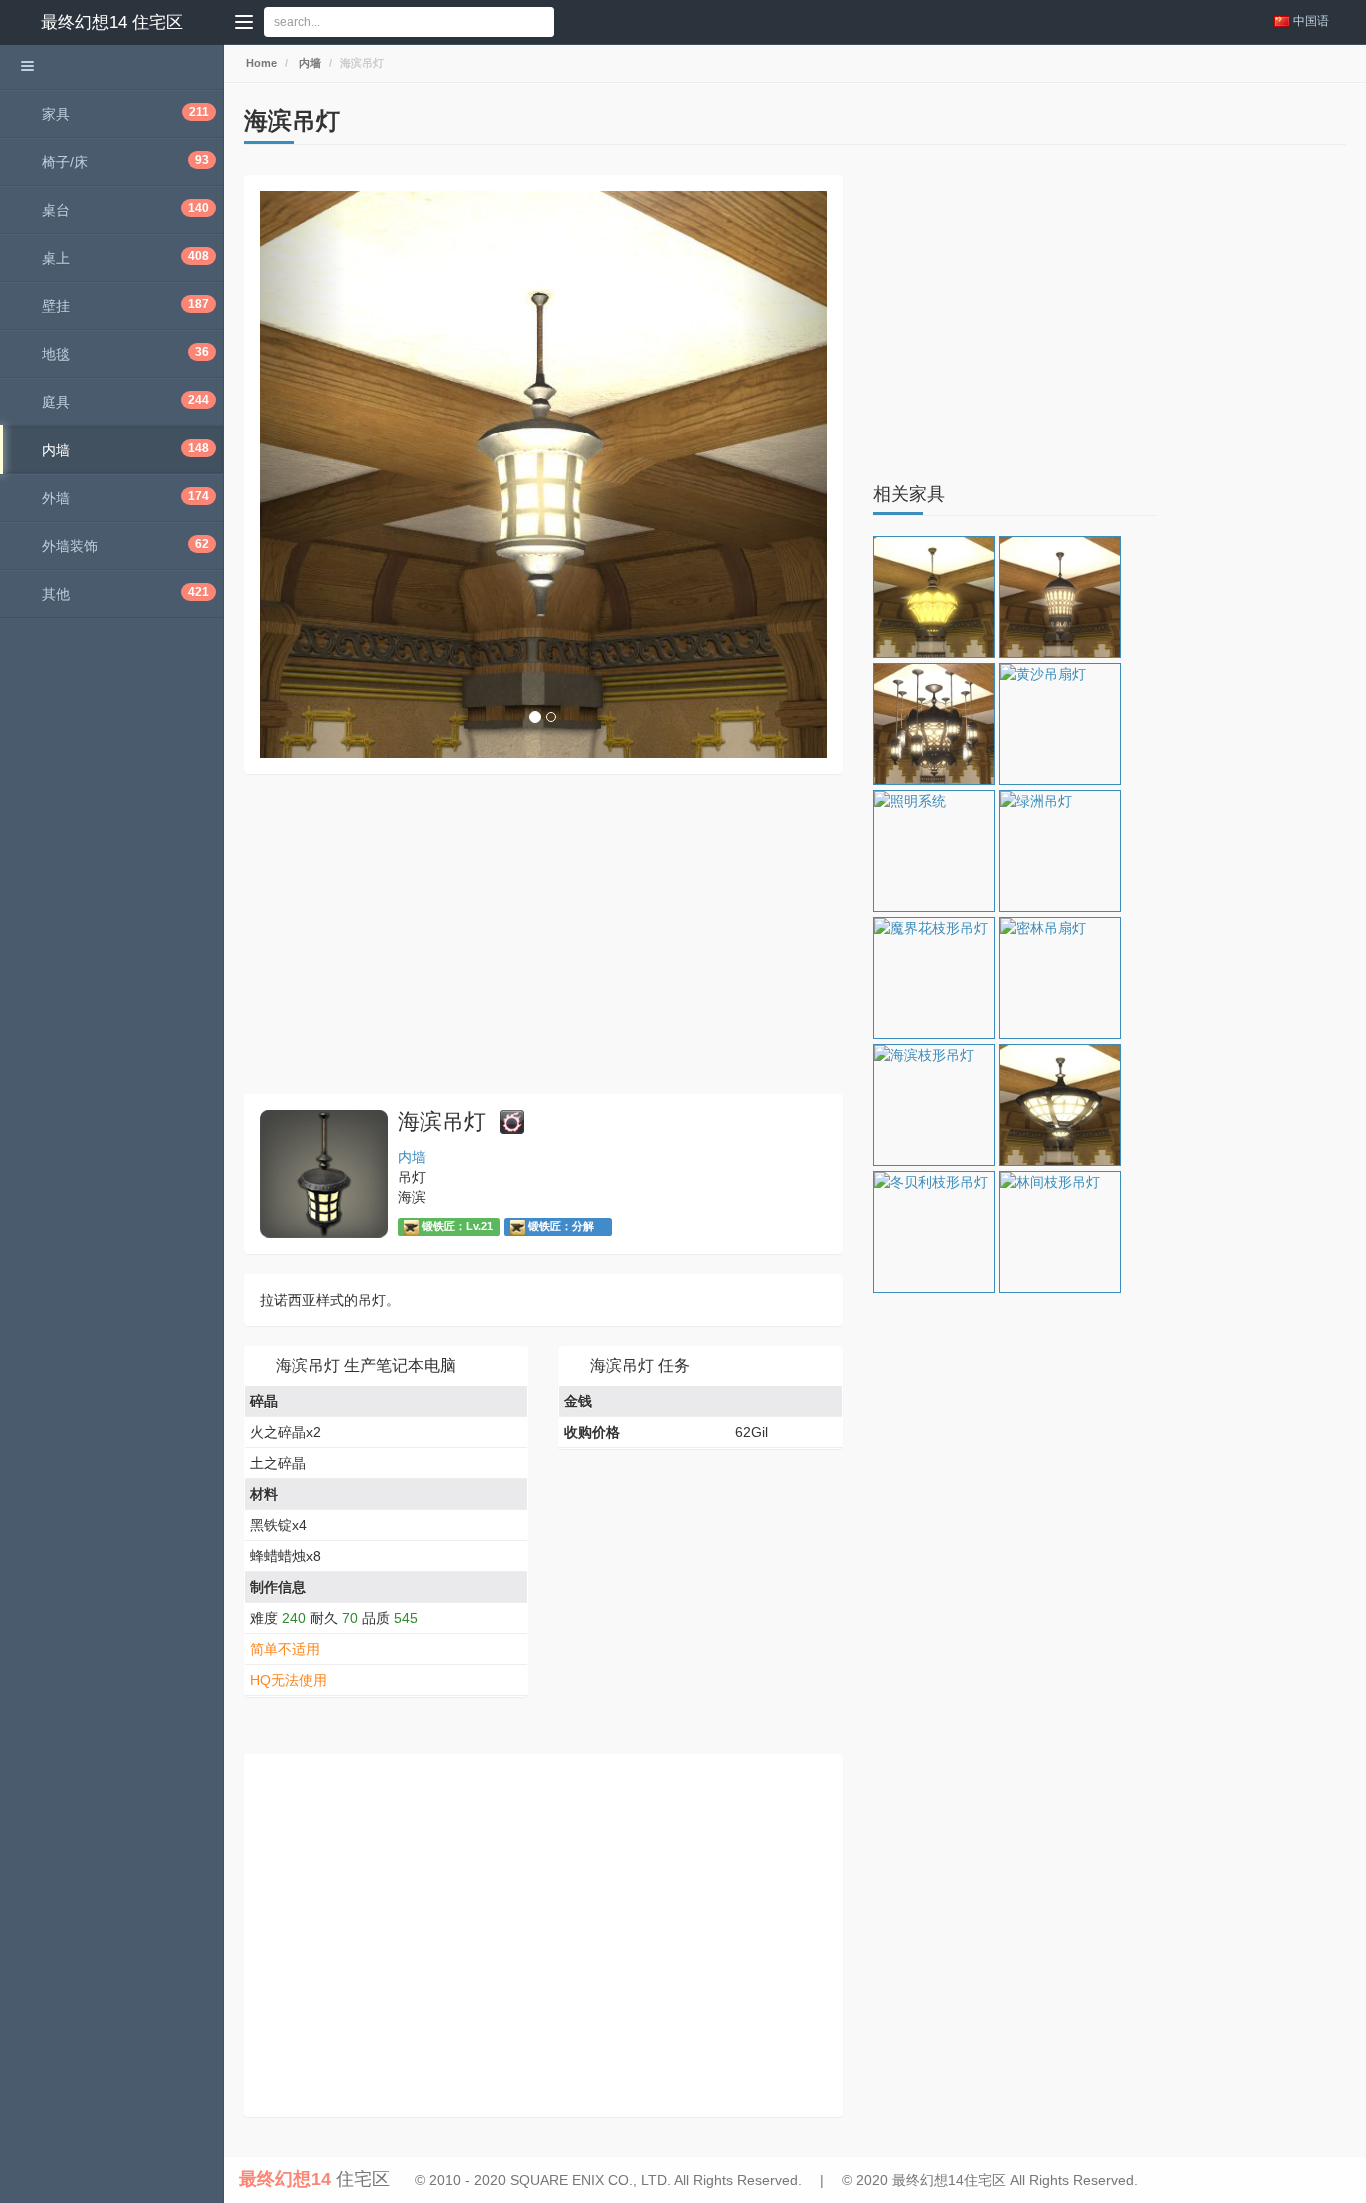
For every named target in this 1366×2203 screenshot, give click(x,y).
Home (260, 63)
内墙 (308, 63)
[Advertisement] (543, 934)
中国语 (1311, 21)
